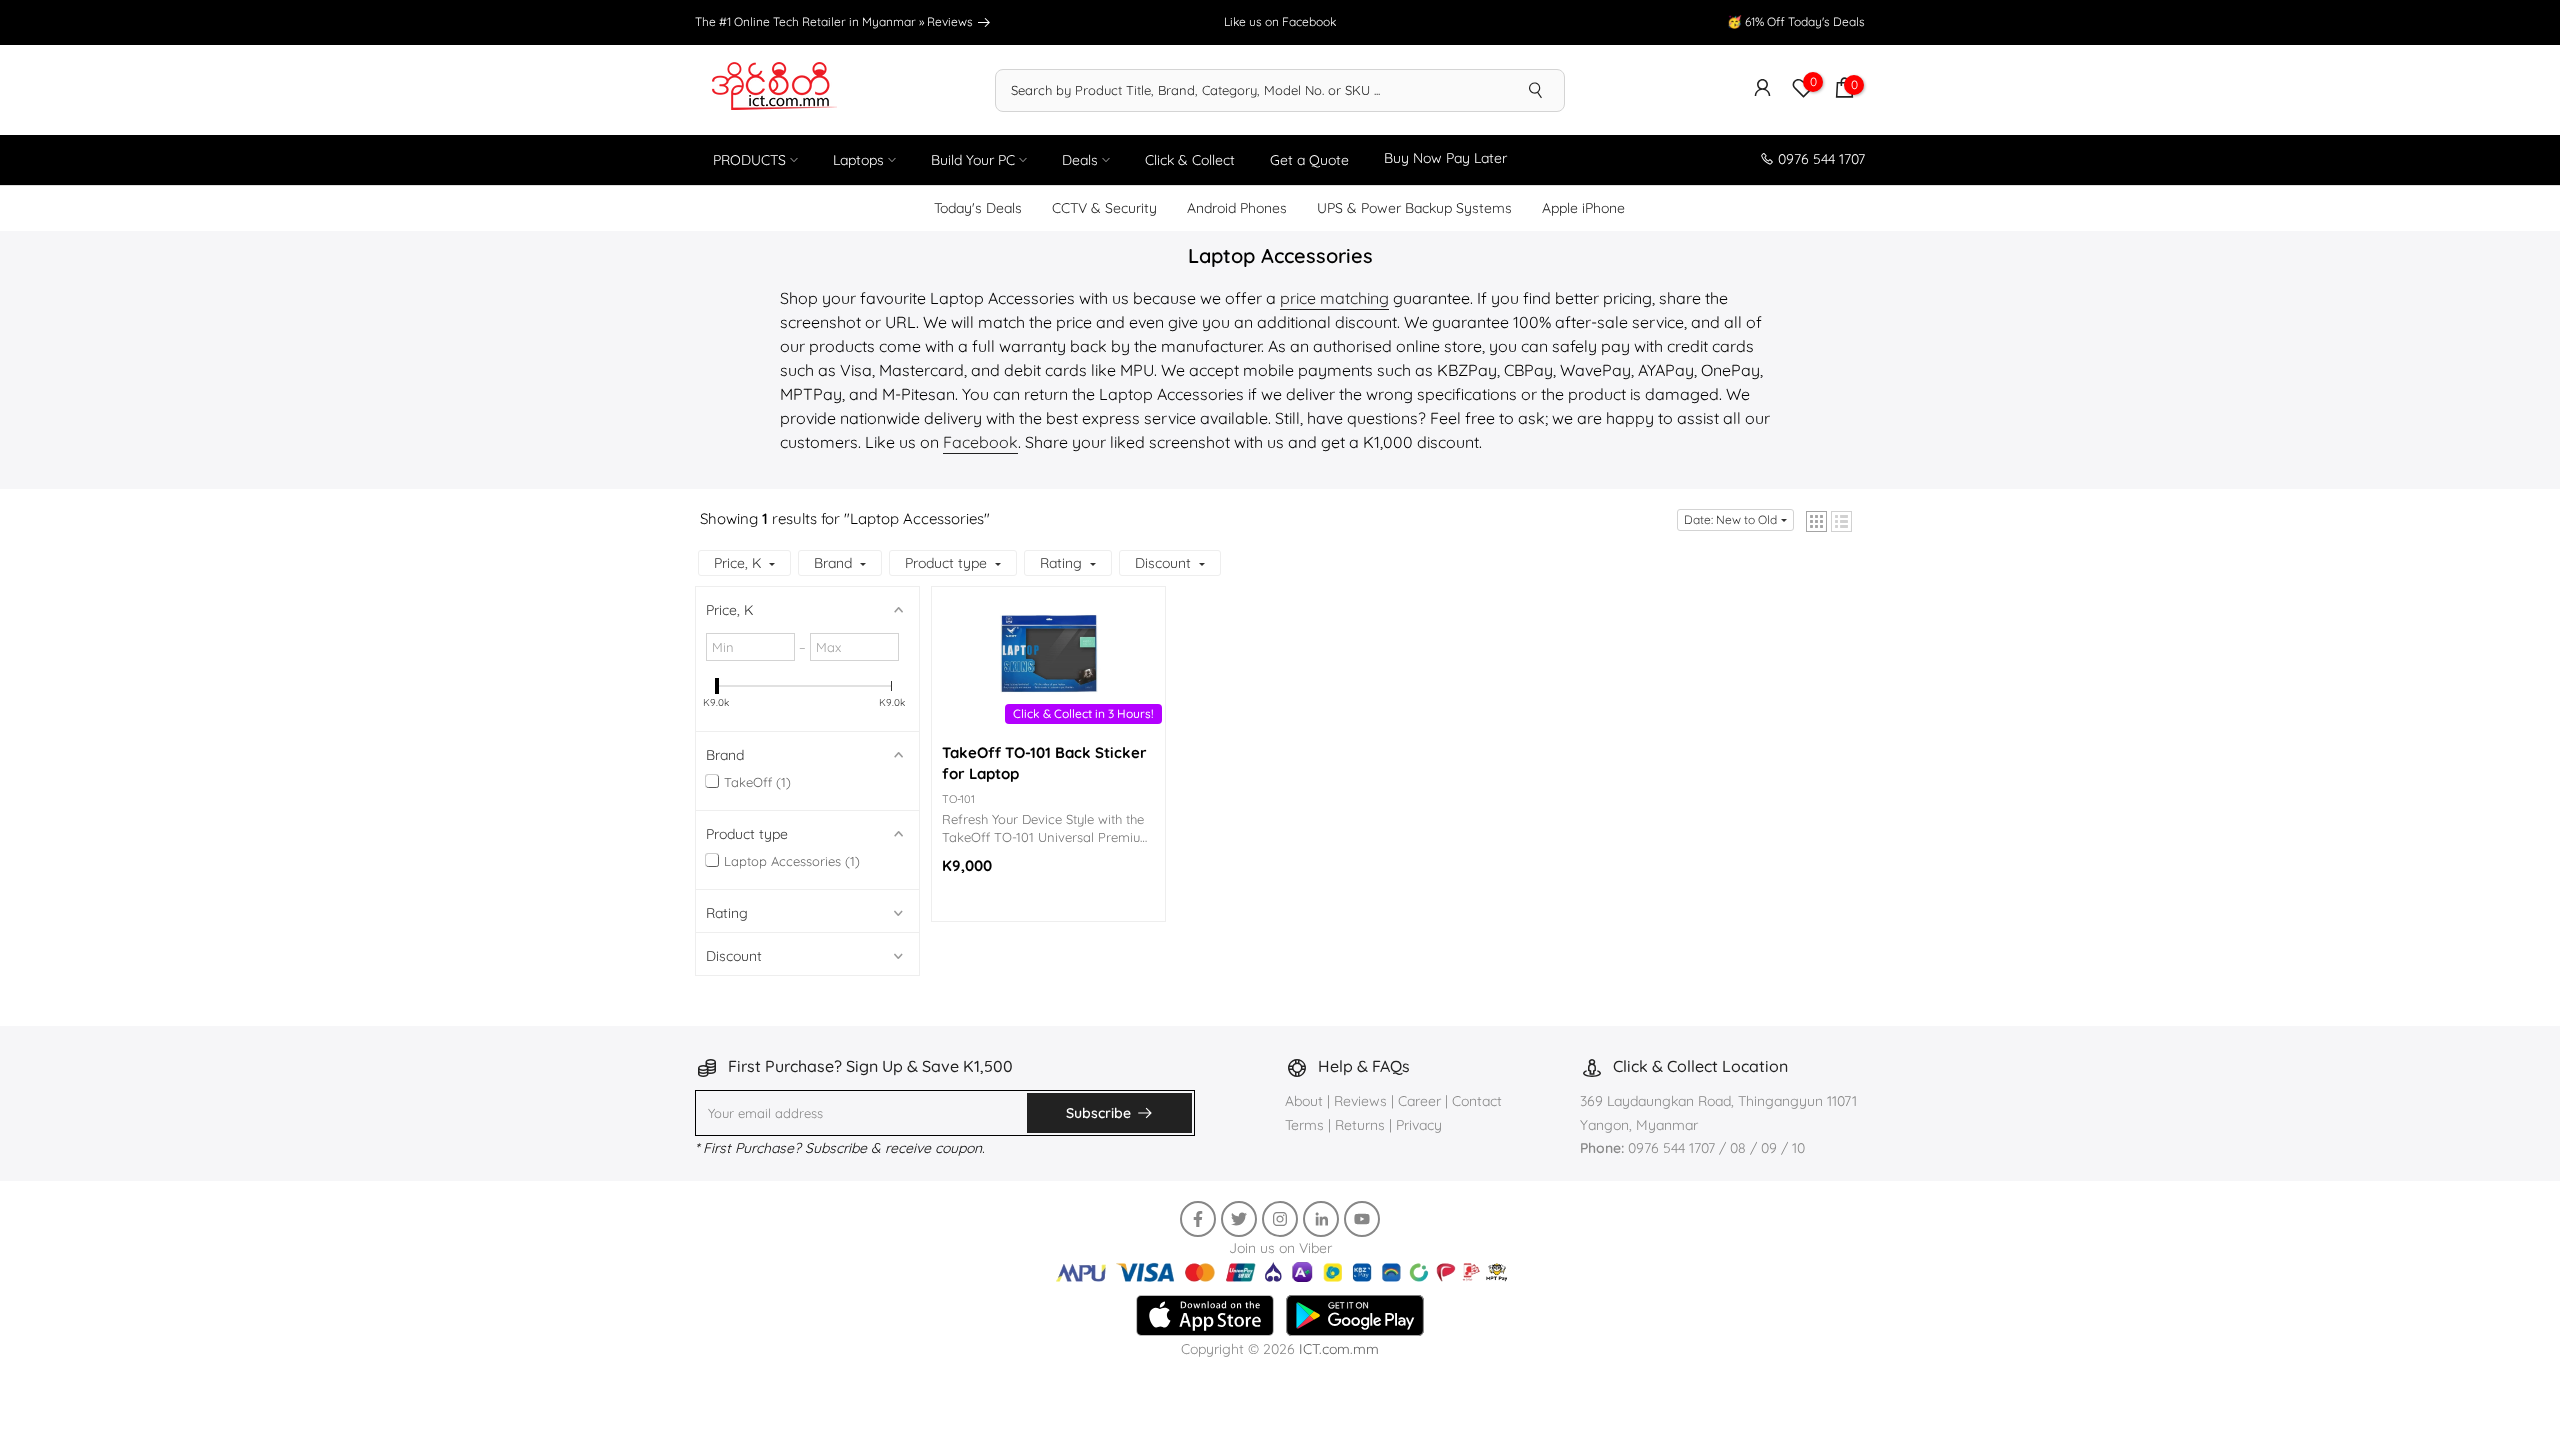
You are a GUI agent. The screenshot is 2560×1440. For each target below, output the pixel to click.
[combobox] (1252, 90)
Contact (1477, 1101)
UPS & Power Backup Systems (1414, 208)
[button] (1816, 521)
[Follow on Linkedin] (1321, 1219)
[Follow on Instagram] (1280, 1219)
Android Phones (1237, 208)
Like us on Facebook (1280, 21)
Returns (1360, 1125)
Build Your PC (973, 160)
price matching (1334, 298)
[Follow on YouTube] (1362, 1219)
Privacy (1419, 1125)
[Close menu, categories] (1815, 1412)
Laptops (858, 160)
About (1306, 1101)
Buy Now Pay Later (1445, 158)
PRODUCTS (749, 160)
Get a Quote (1309, 160)
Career (1419, 1101)
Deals (1080, 160)
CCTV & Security (1104, 208)
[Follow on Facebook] (1198, 1219)
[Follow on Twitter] (1239, 1219)
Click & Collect (1190, 160)
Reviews (951, 21)
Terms (1304, 1125)
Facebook (980, 442)
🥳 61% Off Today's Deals (1796, 21)
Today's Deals (978, 208)
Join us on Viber (1280, 1248)
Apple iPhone (1583, 208)
